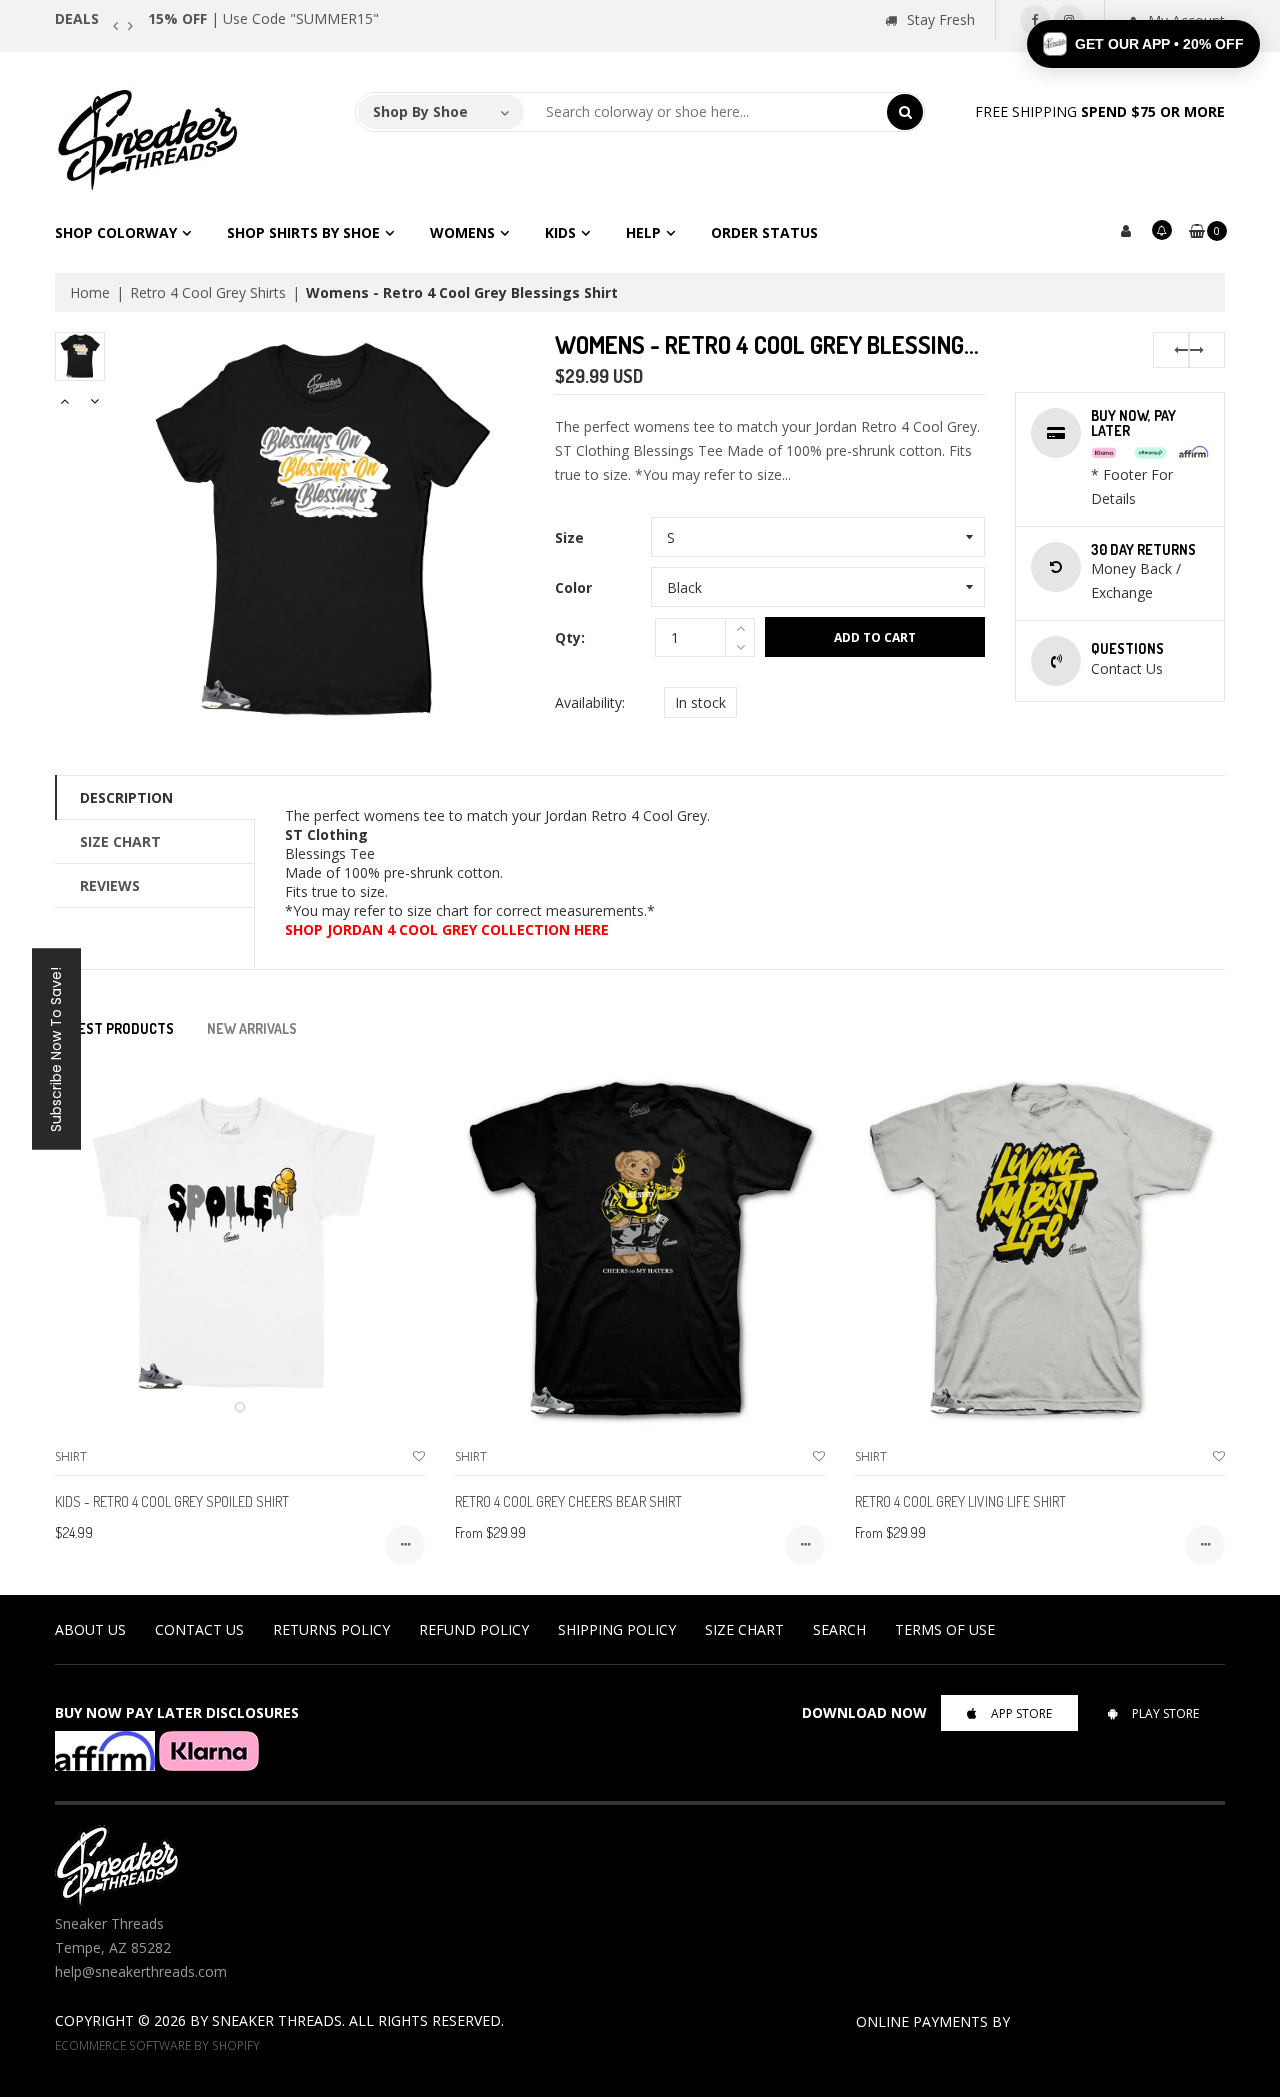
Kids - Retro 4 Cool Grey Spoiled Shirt (172, 1501)
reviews (110, 885)
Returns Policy (331, 1629)
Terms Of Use (945, 1629)
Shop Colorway (116, 232)
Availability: (590, 702)
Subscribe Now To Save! (56, 1048)
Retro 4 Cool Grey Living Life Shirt (960, 1501)
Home (90, 292)
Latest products (114, 1028)
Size (569, 537)
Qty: (570, 637)
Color (573, 587)
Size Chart (120, 841)
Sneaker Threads (277, 2020)
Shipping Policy (617, 1629)
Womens (462, 232)
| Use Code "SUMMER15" (263, 18)
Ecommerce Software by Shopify (157, 2045)
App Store (1021, 1713)
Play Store (1165, 1713)
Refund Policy (474, 1629)
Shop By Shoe (420, 111)
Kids (560, 232)
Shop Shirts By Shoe (303, 232)
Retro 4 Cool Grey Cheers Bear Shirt (568, 1501)
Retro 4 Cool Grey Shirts (208, 292)
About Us (90, 1629)
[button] (1143, 44)
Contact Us (199, 1629)
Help (643, 232)
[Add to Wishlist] (419, 1456)
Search (839, 1629)
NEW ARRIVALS (252, 1028)
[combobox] (706, 112)
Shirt (71, 1456)
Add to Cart (875, 637)
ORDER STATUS (764, 232)
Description (126, 797)
